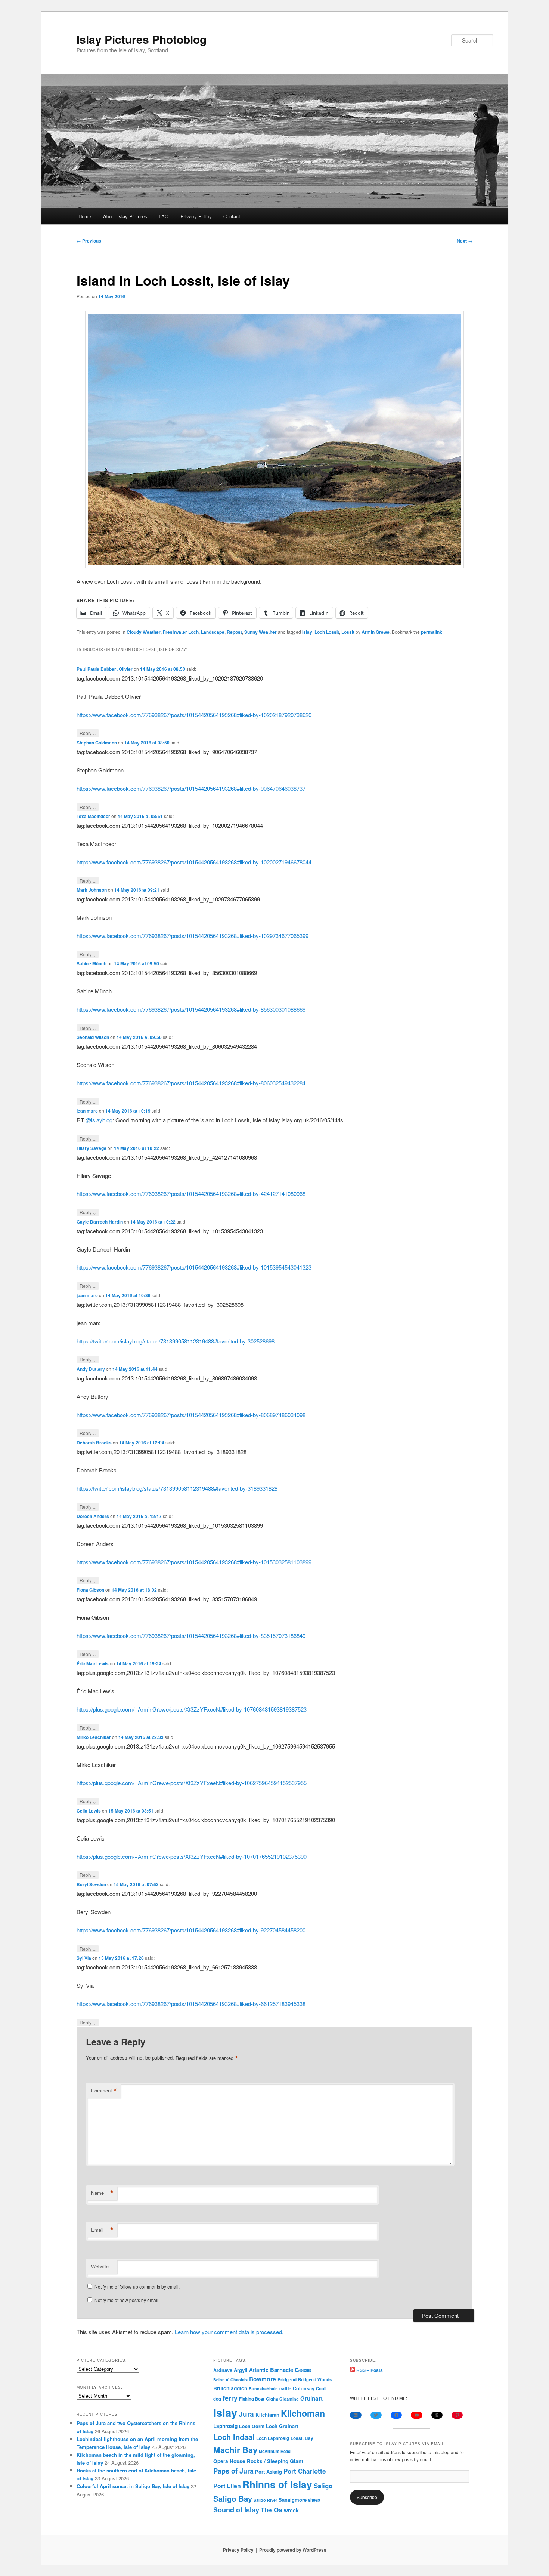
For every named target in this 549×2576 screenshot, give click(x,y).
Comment (104, 2091)
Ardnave (223, 2370)
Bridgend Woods (315, 2379)
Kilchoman (303, 2413)
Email (102, 2230)
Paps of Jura (233, 2471)
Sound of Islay (236, 2510)
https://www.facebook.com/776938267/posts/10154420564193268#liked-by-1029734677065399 (193, 936)
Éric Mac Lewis (93, 1663)
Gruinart (311, 2398)
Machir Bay (235, 2450)
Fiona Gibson (90, 1590)
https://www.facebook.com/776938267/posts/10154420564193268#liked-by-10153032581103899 (194, 1562)
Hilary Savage (91, 1148)
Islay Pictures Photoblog (142, 39)
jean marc (87, 1111)
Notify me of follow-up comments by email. (137, 2287)
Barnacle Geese (291, 2370)
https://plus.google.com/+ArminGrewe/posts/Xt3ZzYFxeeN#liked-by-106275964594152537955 (192, 1783)
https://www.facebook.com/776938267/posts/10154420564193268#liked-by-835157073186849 (191, 1636)
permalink (432, 632)
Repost (234, 632)
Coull (321, 2388)
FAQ (164, 216)
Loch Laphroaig (273, 2438)
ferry (230, 2398)
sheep (314, 2500)
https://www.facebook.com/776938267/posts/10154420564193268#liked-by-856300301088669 (191, 1009)
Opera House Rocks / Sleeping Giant (258, 2461)
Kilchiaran (267, 2415)
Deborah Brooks (94, 1443)
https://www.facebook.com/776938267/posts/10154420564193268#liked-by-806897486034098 (191, 1415)
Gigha (272, 2399)
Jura (246, 2414)
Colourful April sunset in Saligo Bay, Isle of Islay (133, 2486)
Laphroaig (225, 2426)
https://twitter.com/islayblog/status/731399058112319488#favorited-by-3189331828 (177, 1488)
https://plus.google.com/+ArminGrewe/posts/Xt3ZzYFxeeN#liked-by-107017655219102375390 (192, 1856)
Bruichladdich (230, 2388)
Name (102, 2193)
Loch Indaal (234, 2437)
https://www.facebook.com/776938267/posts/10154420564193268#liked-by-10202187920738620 (194, 715)
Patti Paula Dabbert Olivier (105, 669)
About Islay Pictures (125, 216)
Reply (88, 733)
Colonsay (304, 2388)
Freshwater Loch (181, 632)
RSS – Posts (369, 2370)
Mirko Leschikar (94, 1737)
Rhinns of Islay (277, 2484)
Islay (307, 632)
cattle (285, 2388)
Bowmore (263, 2379)
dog (217, 2399)
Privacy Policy (196, 216)
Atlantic (259, 2370)
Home (85, 216)
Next (465, 241)
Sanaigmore (293, 2500)
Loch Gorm (252, 2426)
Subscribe (367, 2497)
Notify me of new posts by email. (127, 2300)
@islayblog (99, 1120)
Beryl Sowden (91, 1884)
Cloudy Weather (144, 632)
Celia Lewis (89, 1811)
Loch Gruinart (282, 2426)
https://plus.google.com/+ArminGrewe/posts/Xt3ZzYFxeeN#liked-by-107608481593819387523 (192, 1709)
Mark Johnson (92, 890)
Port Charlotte (305, 2471)
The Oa (272, 2510)
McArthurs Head (275, 2451)
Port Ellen (227, 2486)
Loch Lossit (327, 632)
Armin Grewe (376, 632)
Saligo (323, 2486)
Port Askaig (269, 2472)
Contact (232, 216)
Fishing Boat (252, 2399)
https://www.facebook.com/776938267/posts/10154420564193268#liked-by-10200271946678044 (194, 862)
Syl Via (84, 1958)
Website (100, 2266)
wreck (291, 2510)
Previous (89, 241)
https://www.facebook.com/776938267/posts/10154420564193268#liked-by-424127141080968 (191, 1193)
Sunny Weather (260, 632)
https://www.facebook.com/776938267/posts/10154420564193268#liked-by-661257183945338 (191, 2004)
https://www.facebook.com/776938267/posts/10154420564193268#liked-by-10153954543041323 (194, 1267)
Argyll (241, 2370)
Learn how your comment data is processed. (229, 2332)
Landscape (213, 632)
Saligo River (265, 2500)
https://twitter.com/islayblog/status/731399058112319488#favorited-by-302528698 (176, 1341)
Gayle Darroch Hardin (100, 1222)
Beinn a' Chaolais (230, 2380)
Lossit (348, 632)
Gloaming (289, 2399)
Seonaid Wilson (93, 1037)
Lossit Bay (302, 2438)
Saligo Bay (233, 2498)
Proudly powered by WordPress (293, 2550)
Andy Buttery (91, 1369)
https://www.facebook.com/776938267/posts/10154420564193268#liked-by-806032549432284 (191, 1083)
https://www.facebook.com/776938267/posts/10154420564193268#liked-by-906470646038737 (191, 788)
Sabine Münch (91, 963)
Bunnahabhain (263, 2389)
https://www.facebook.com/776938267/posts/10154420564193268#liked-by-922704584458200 (191, 1930)
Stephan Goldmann (97, 743)
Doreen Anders (93, 1516)
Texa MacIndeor (93, 816)
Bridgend (287, 2380)
